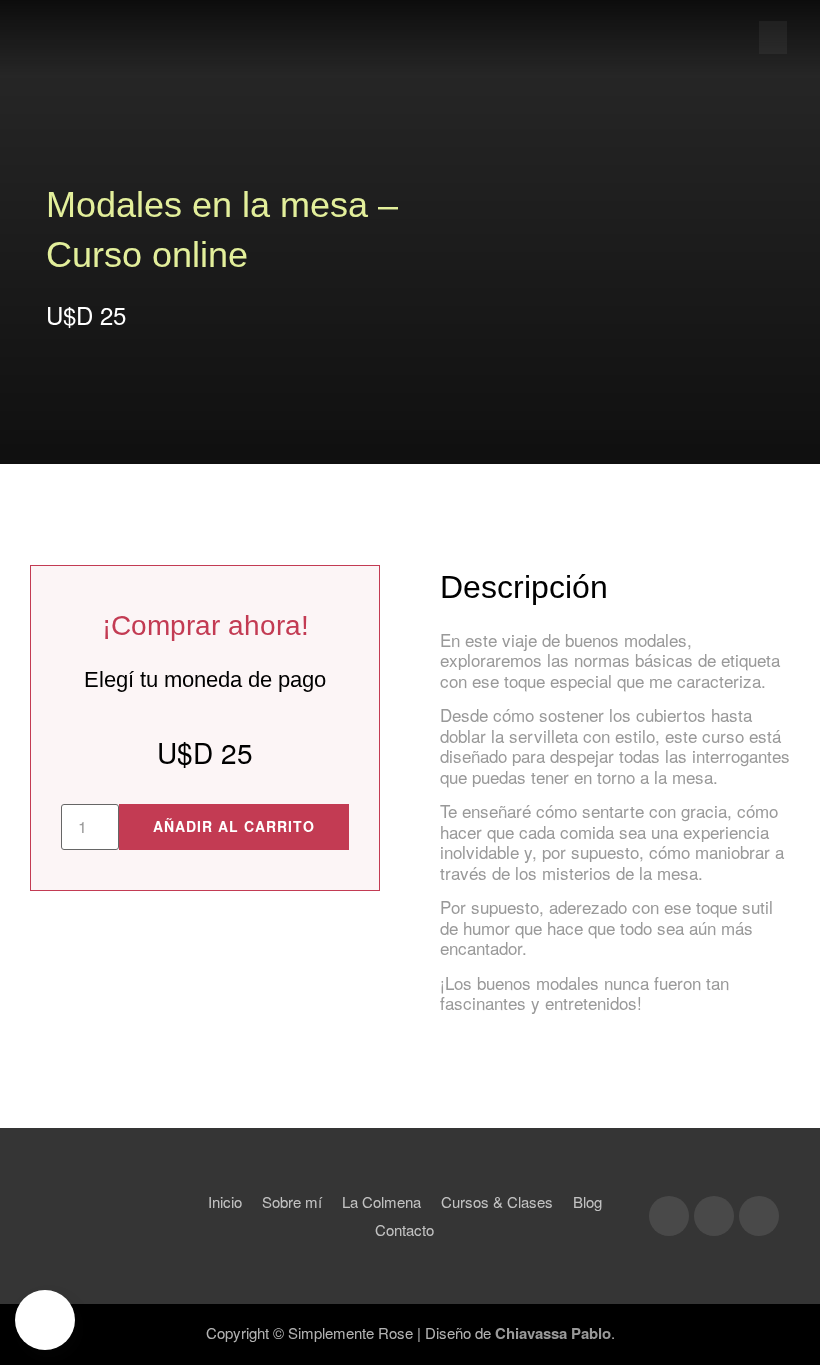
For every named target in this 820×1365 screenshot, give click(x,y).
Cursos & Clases (497, 1201)
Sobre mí (292, 1201)
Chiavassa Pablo (553, 1333)
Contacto (404, 1229)
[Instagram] (669, 1216)
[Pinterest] (759, 1216)
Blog (587, 1201)
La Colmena (381, 1201)
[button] (773, 37)
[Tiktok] (714, 1216)
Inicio (225, 1201)
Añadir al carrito (234, 826)
